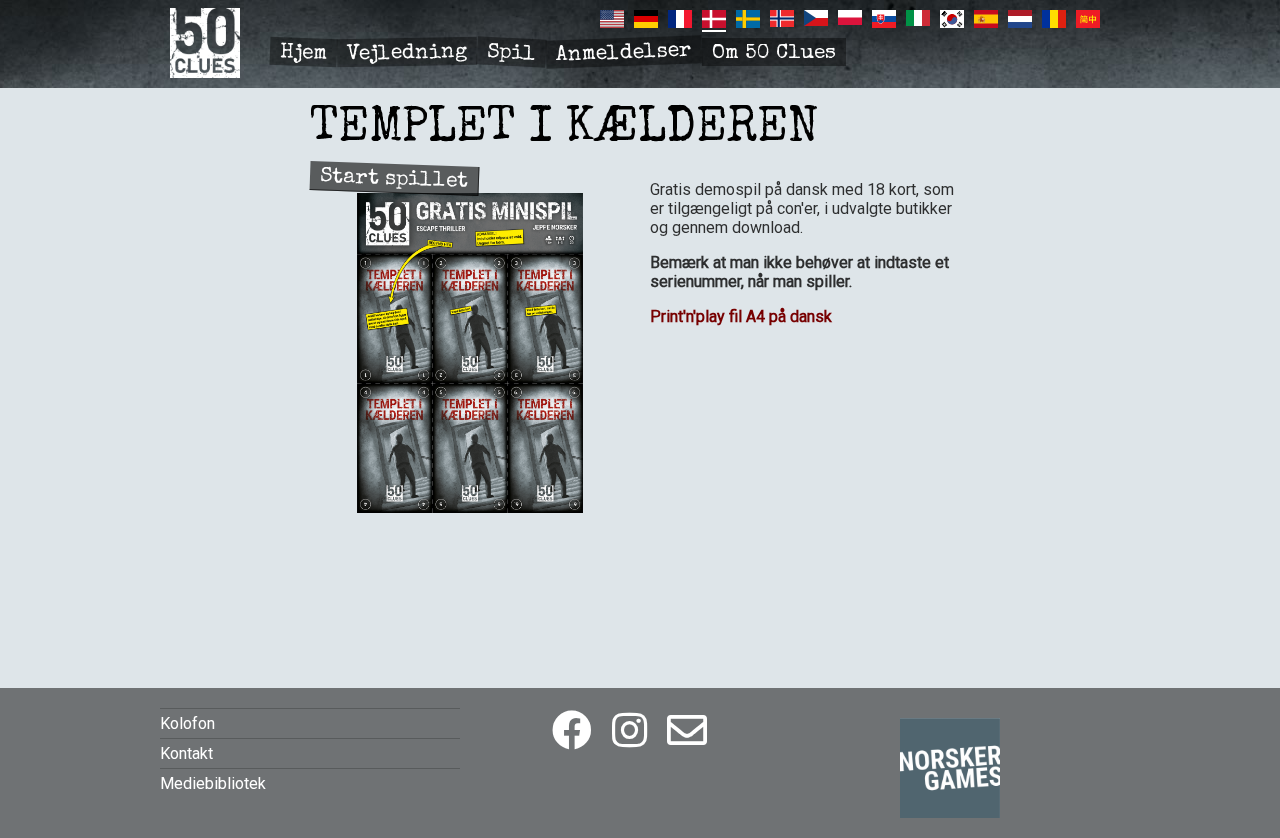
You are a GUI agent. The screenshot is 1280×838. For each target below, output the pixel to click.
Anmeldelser (624, 54)
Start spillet (394, 179)
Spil (511, 54)
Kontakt (186, 753)
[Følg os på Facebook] (572, 731)
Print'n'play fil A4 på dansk (741, 316)
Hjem (304, 53)
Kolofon (187, 723)
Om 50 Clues (774, 53)
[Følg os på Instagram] (629, 731)
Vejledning (407, 53)
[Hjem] (205, 72)
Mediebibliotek (213, 783)
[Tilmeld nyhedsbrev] (687, 731)
